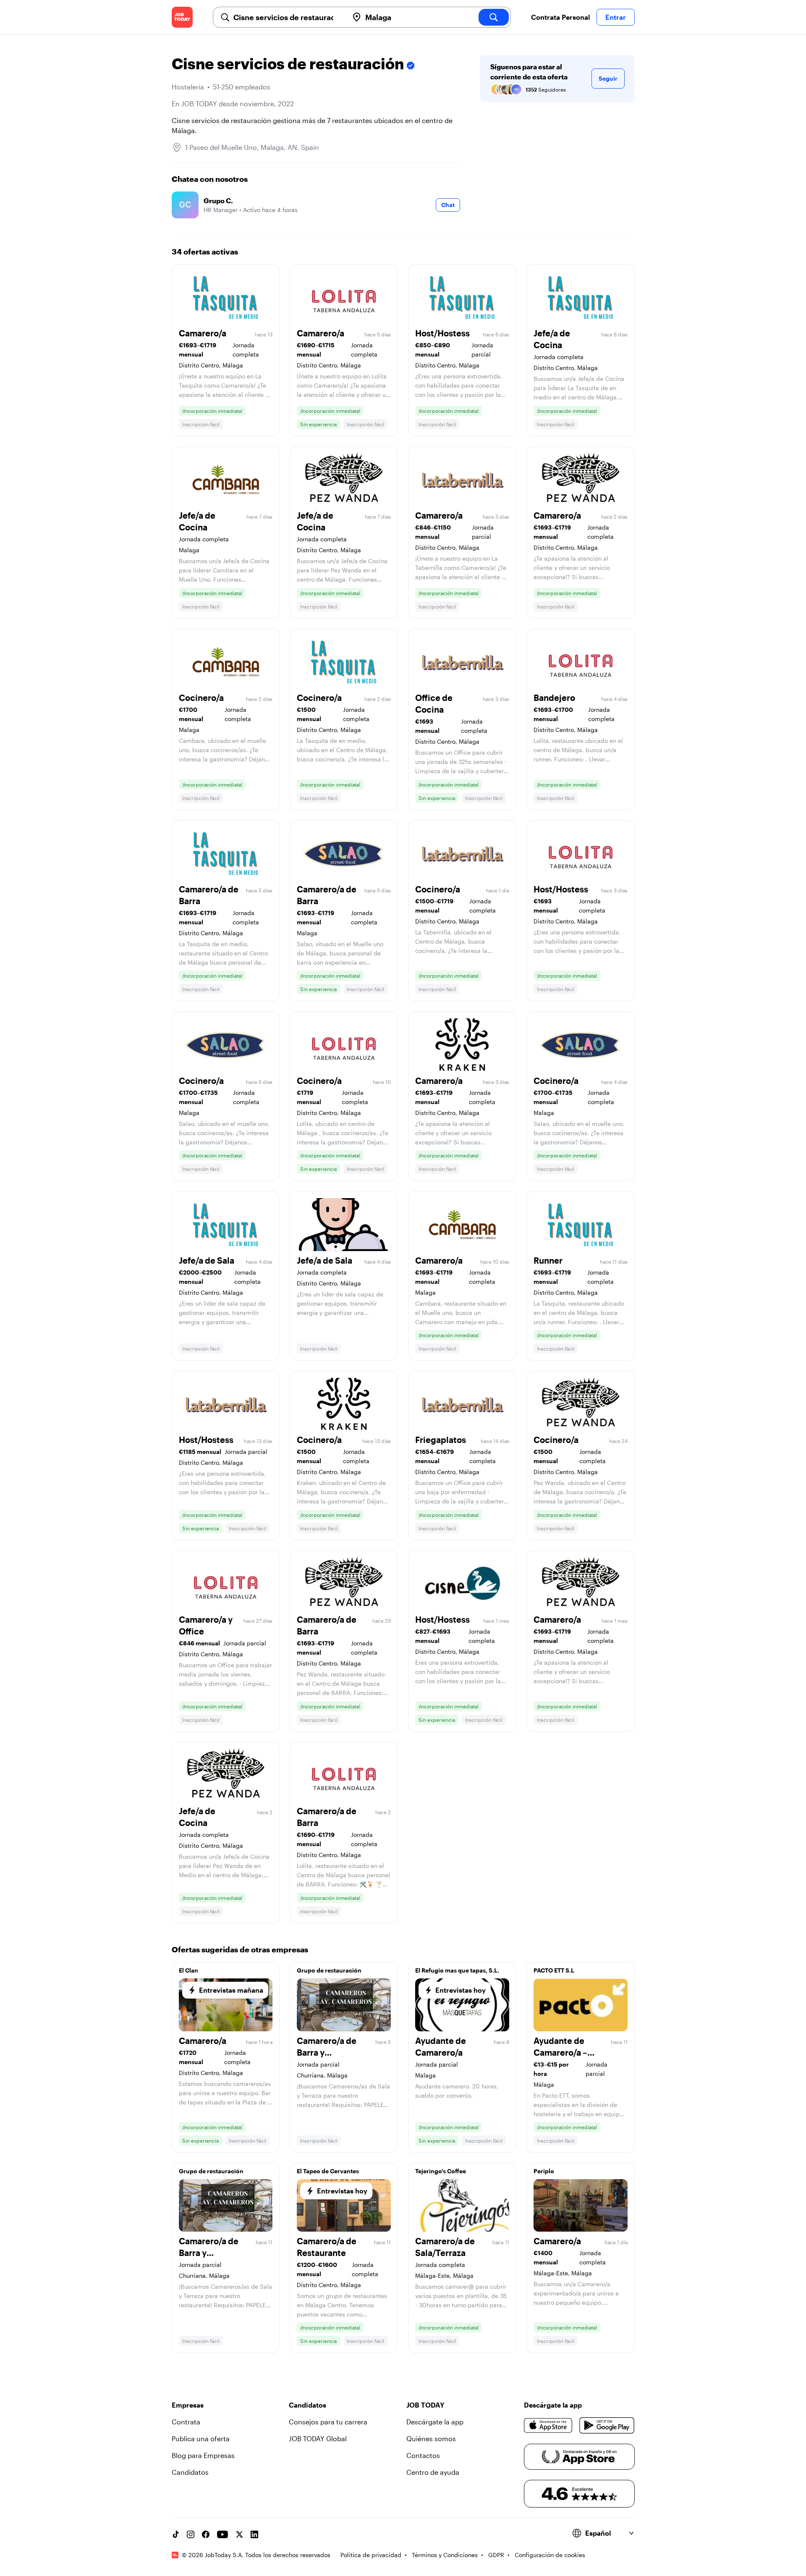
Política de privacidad (371, 2555)
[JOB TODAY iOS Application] (548, 2425)
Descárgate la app (435, 2422)
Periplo (544, 2171)
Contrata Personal (560, 17)
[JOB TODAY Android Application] (607, 2425)
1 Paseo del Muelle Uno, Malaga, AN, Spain (252, 147)
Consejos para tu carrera (328, 2422)
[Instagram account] (191, 2534)
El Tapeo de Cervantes (328, 2171)
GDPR (496, 2555)
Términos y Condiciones (445, 2555)
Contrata (186, 2422)
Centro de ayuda (433, 2472)
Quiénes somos (431, 2438)
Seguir (608, 78)
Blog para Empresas (203, 2455)
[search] (494, 17)
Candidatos (190, 2472)
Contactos (423, 2455)
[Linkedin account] (254, 2534)
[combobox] (288, 17)
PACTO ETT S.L (554, 1970)
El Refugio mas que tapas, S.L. (457, 1970)
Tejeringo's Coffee (441, 2171)
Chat (448, 205)
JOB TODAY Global (318, 2438)
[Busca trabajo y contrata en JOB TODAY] (182, 17)
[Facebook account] (206, 2534)
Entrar (616, 17)
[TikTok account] (175, 2534)
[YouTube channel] (222, 2534)
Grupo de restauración (329, 1970)
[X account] (239, 2534)
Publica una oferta (201, 2438)
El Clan (188, 1970)
